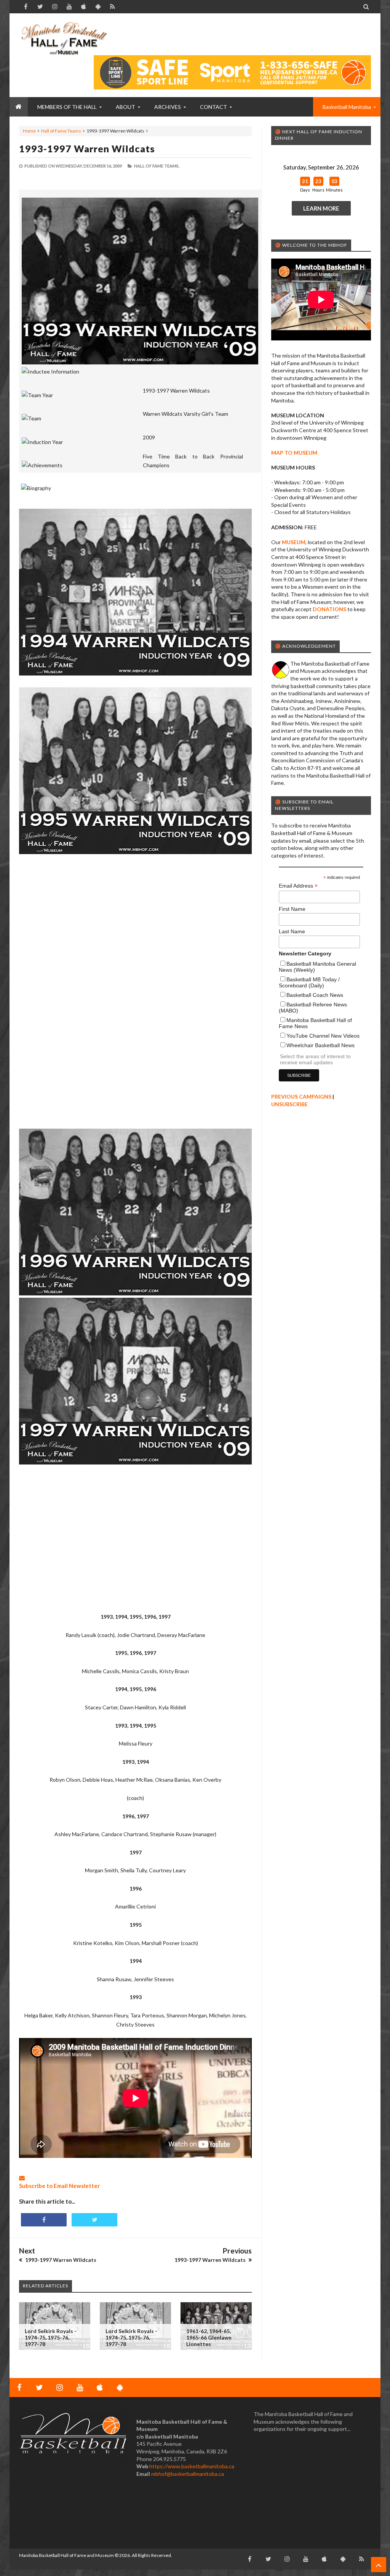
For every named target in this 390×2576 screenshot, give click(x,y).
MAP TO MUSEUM (294, 453)
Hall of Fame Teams (61, 131)
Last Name (292, 931)
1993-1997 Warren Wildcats (87, 149)
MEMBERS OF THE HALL (67, 107)
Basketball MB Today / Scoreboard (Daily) (309, 982)
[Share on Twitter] (94, 2220)
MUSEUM (294, 542)
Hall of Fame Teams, (157, 166)
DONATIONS (329, 609)
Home (29, 131)
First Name (292, 909)
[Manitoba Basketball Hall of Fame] (64, 38)
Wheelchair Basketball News (320, 1045)
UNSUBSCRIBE (289, 1104)
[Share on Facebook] (44, 2220)
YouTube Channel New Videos (323, 1036)
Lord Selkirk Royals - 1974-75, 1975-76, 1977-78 (51, 2337)
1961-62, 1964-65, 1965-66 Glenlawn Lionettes (209, 2337)
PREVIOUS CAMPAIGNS (301, 1096)
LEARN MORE (321, 208)
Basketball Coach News (315, 995)
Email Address (298, 886)
